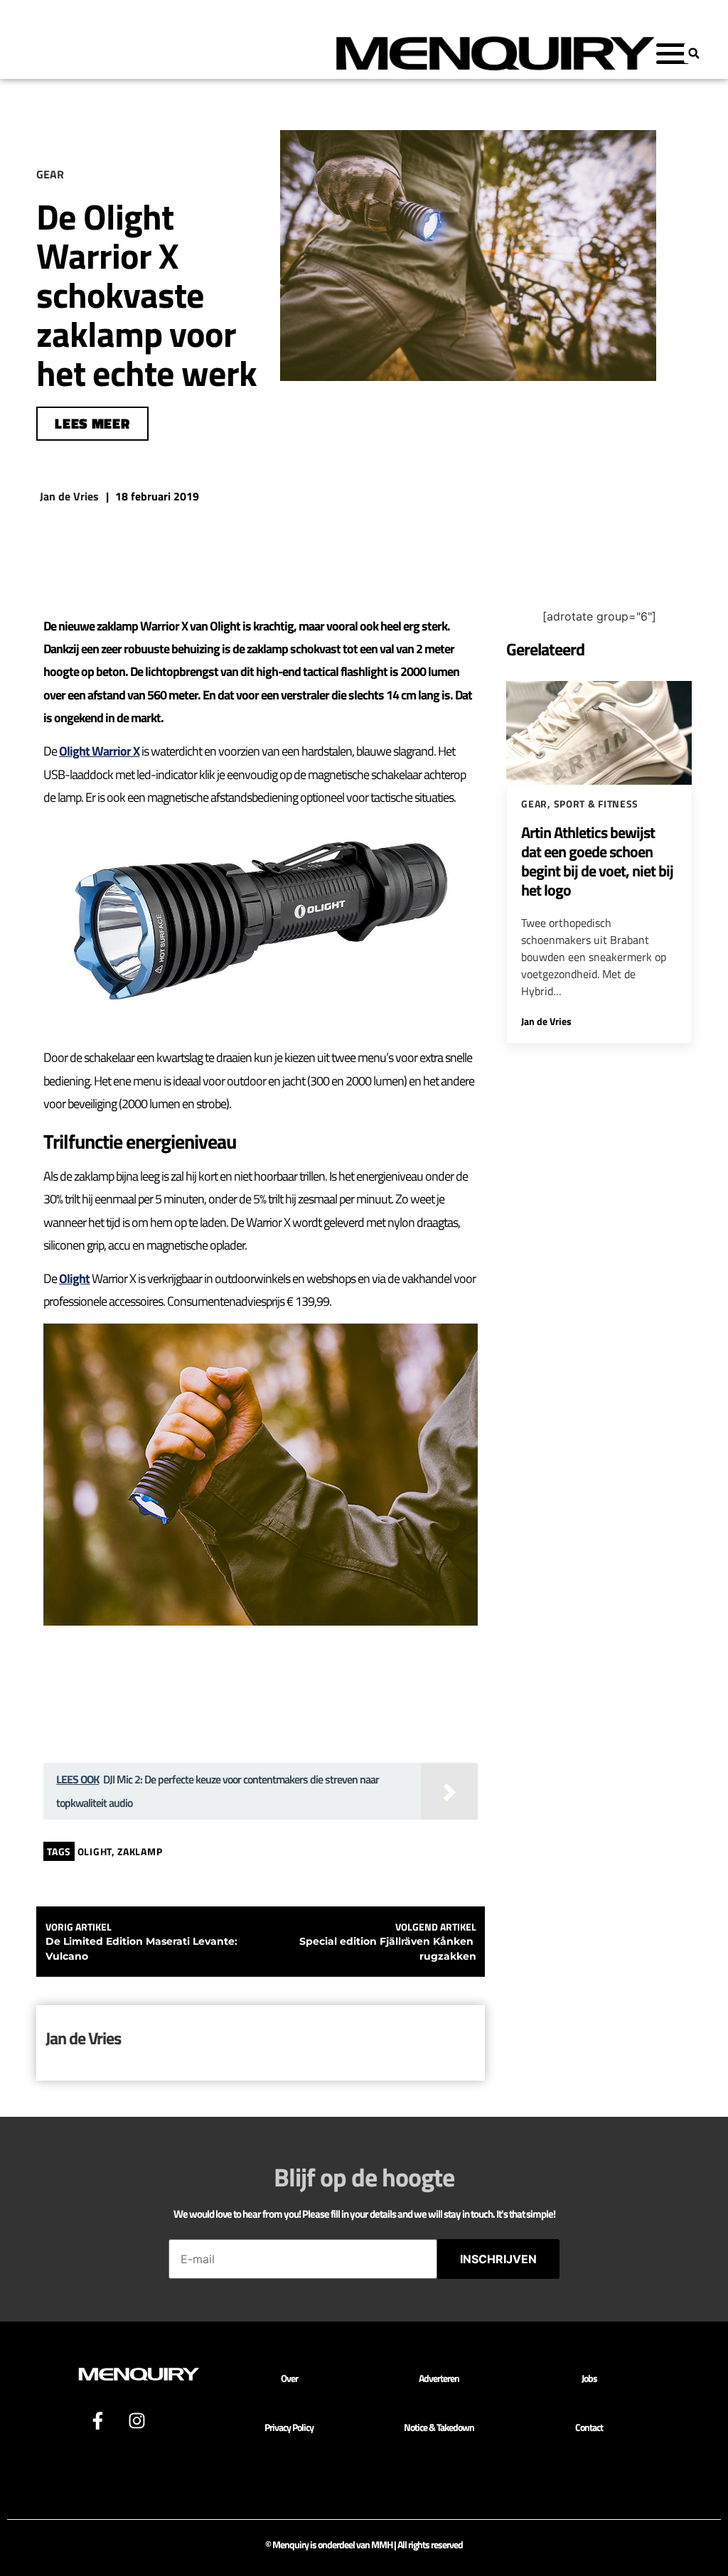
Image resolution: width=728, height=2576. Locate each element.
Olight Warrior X (99, 751)
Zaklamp (140, 1851)
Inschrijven (498, 2259)
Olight (74, 1278)
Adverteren (439, 2378)
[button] (694, 53)
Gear (534, 804)
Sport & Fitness (596, 804)
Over (289, 2378)
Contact (589, 2427)
